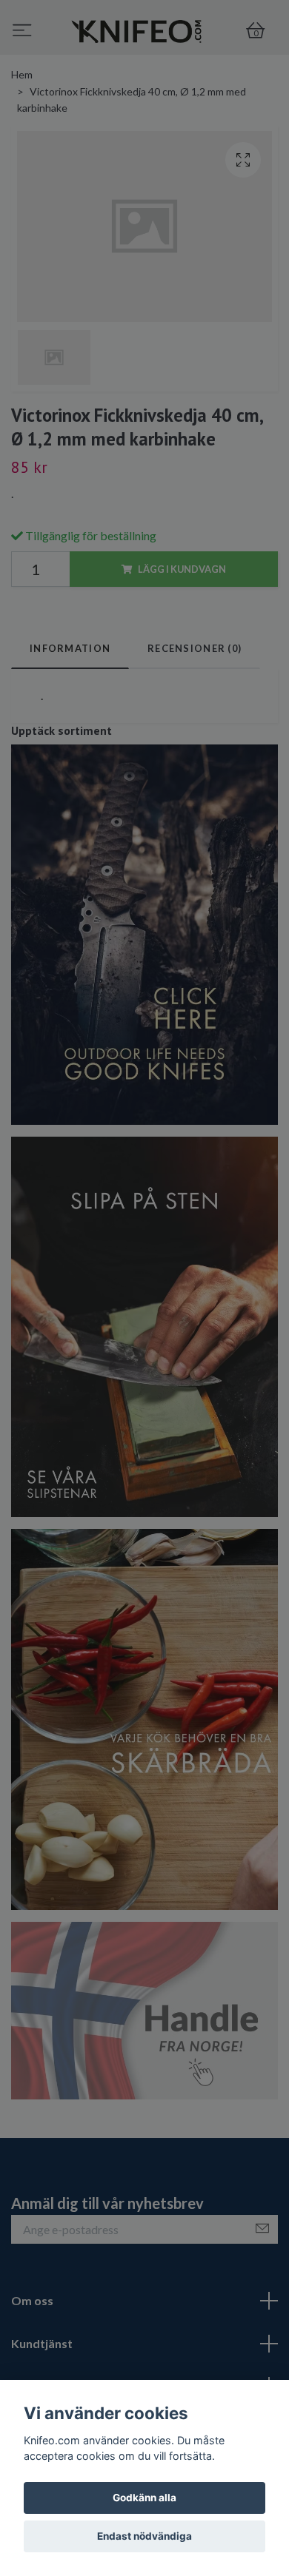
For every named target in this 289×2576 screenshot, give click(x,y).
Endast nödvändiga (144, 2536)
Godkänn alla (144, 2498)
